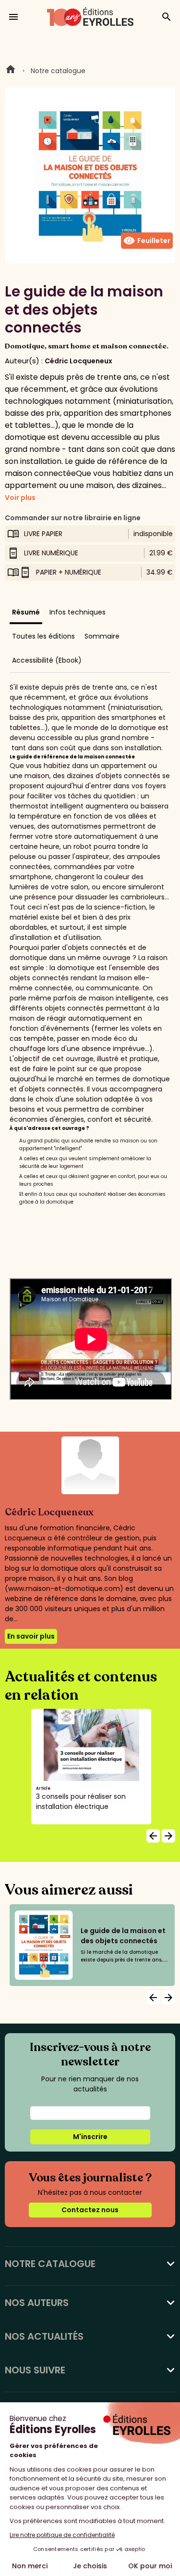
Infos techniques (78, 612)
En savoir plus (31, 1636)
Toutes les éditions (43, 636)
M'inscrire (90, 2137)
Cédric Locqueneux (78, 361)
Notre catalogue (58, 71)
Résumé (26, 612)
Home (11, 71)
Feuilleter (147, 241)
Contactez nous (90, 2210)
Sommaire (102, 636)
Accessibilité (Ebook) (47, 660)
